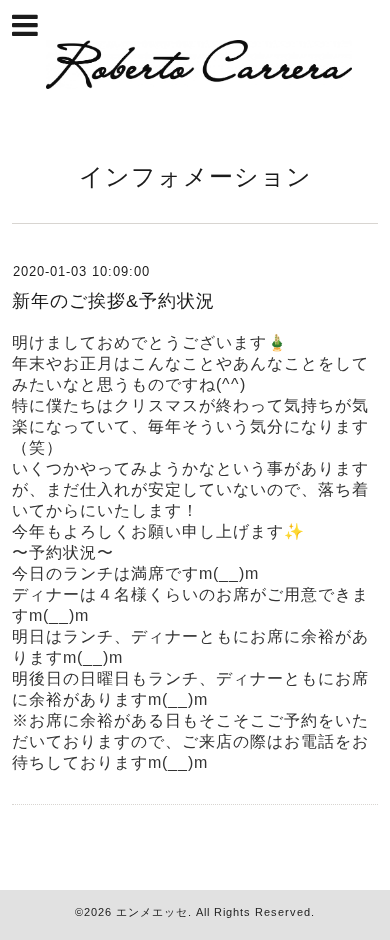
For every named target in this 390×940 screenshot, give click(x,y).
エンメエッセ (152, 912)
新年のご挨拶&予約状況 (113, 301)
